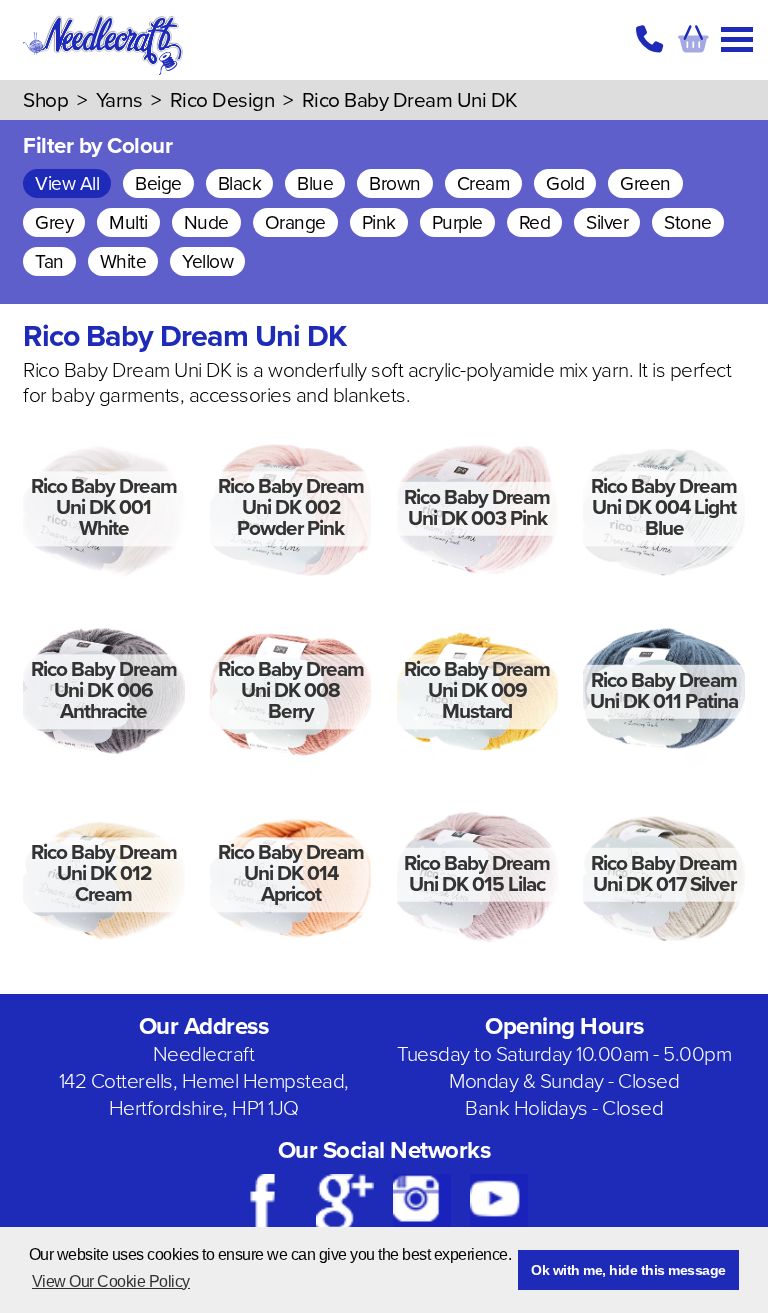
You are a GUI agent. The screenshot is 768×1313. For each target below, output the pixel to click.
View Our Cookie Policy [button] (111, 1281)
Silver (607, 222)
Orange (295, 222)
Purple (457, 222)
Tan (49, 261)
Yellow (207, 261)
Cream (484, 183)
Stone (688, 222)
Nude (206, 222)
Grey (54, 222)
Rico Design (222, 100)
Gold (565, 183)
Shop (45, 100)
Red (535, 222)
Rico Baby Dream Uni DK (410, 100)
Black (240, 183)
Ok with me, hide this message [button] (628, 1270)
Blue (315, 183)
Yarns (119, 100)
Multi (128, 222)
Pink (379, 222)
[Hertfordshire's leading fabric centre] (104, 70)
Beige (158, 183)
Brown (395, 183)
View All (67, 183)
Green (645, 183)
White (123, 261)
